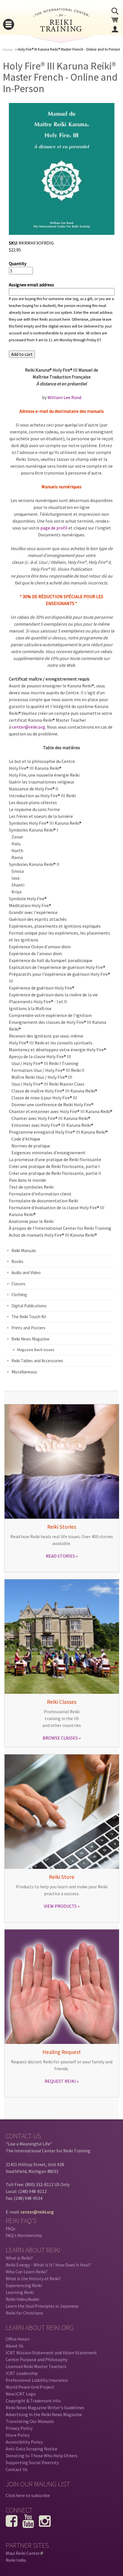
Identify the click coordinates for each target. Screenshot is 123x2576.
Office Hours (18, 2339)
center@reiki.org (29, 727)
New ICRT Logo (21, 2394)
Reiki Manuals (24, 1251)
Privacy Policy (19, 2428)
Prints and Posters (28, 1328)
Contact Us (17, 2469)
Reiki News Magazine (30, 1339)
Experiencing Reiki (24, 2285)
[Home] (61, 30)
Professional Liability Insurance (37, 2380)
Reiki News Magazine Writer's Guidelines (45, 2408)
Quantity (18, 263)
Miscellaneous (24, 1372)
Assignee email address (31, 285)
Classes (18, 1284)
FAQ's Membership (24, 2235)
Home (8, 50)
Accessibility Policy (24, 2442)
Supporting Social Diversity (32, 2462)
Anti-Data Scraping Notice (31, 2449)
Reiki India (16, 2560)
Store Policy (18, 2435)
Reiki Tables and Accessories (37, 1361)
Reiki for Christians (24, 2313)
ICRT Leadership (22, 2373)
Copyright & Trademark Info (33, 2401)
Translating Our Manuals (30, 2421)
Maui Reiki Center (24, 2553)
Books (17, 1261)
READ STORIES (60, 1556)
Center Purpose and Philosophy (37, 2359)
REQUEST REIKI (60, 2081)
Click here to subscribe (28, 2495)
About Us (15, 2346)
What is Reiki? (19, 2258)
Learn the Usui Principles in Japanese (42, 2306)
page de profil (54, 528)
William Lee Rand (64, 397)
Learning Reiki (20, 2292)
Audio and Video (26, 1273)
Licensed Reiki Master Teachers (36, 2366)
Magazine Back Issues (36, 1350)
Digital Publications (29, 1306)
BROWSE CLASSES (60, 1738)
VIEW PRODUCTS (60, 1906)
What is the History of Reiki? (33, 2278)
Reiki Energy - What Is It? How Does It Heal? (48, 2265)
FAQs (11, 2228)
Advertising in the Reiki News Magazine (44, 2414)
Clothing (19, 1295)
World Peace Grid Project (30, 2387)
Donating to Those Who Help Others (42, 2456)
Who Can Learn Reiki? (27, 2272)
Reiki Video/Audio (22, 2299)
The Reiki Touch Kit (29, 1317)
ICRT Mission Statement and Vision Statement (51, 2353)
